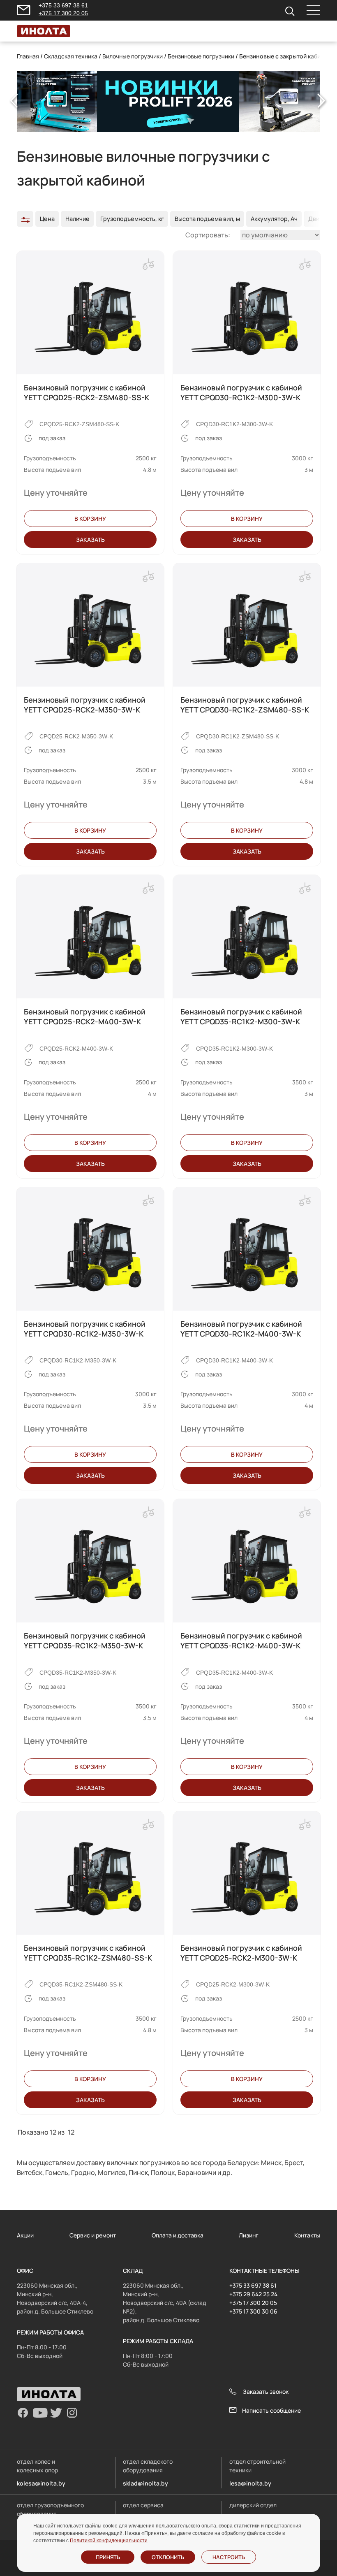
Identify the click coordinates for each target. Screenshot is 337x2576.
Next (322, 101)
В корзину (90, 519)
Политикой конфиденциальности (109, 2541)
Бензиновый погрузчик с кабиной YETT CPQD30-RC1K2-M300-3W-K (241, 392)
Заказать (90, 540)
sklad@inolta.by (145, 2483)
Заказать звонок (266, 2392)
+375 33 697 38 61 (63, 5)
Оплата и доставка (178, 2235)
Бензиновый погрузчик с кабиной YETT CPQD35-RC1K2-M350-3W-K (85, 1641)
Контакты (307, 2235)
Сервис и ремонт (93, 2235)
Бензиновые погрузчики (201, 56)
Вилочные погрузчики (133, 56)
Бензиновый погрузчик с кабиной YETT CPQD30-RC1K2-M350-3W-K (85, 1329)
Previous (15, 101)
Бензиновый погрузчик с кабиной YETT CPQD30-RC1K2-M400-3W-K (241, 1329)
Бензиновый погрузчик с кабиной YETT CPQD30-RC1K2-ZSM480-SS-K (245, 705)
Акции (25, 2235)
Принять (108, 2557)
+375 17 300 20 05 (63, 13)
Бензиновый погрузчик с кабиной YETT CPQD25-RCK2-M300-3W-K (241, 1953)
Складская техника (71, 56)
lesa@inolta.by (250, 2483)
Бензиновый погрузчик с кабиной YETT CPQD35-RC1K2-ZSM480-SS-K (88, 1953)
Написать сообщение (271, 2410)
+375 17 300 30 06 (253, 2311)
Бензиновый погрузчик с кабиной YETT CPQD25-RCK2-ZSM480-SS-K (87, 392)
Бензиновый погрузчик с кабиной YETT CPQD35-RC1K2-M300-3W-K (241, 1016)
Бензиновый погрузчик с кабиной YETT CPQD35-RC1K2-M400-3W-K (241, 1641)
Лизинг (249, 2235)
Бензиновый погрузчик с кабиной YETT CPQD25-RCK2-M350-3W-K (85, 705)
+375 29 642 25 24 (253, 2294)
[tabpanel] (168, 102)
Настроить (229, 2557)
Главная (28, 56)
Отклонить (168, 2557)
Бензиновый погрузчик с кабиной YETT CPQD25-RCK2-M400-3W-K (85, 1016)
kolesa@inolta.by (41, 2483)
